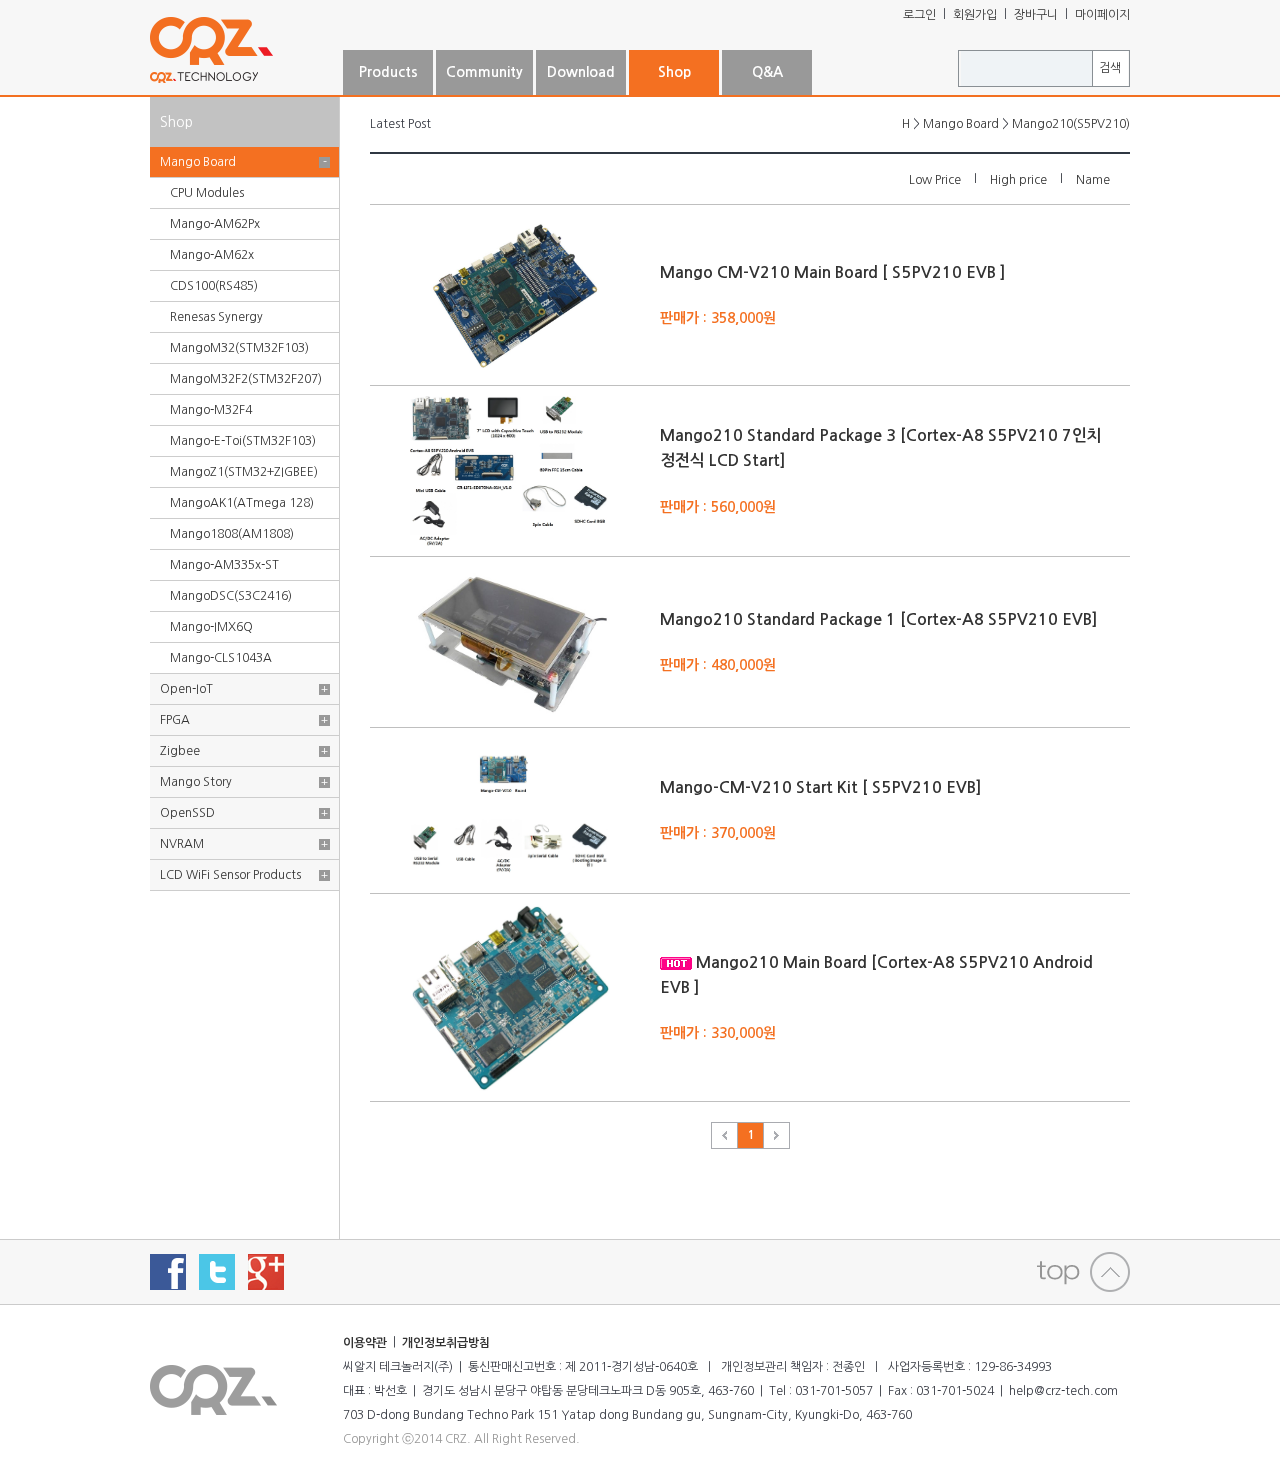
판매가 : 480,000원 (718, 665)
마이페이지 (1102, 15)
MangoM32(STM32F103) (239, 348)
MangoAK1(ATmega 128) (242, 503)
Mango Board (198, 162)
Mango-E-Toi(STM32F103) (243, 441)
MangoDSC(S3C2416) (231, 596)
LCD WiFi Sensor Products (230, 875)
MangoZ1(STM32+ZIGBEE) (244, 472)
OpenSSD (187, 813)
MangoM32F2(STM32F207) (246, 379)
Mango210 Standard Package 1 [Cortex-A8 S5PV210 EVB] (879, 619)
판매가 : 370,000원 (718, 833)
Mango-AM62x (212, 255)
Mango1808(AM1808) (232, 534)
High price (1018, 180)
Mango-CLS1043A (221, 658)
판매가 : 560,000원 (718, 506)
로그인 (919, 15)
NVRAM (182, 844)
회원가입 (975, 15)
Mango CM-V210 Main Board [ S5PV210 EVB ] (833, 272)
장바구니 (1036, 15)
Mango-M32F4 (211, 410)
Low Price (935, 180)
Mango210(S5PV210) (1071, 124)
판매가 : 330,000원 (718, 1033)
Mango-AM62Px (215, 224)
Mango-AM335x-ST (224, 565)
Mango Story (196, 782)
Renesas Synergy (216, 317)
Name (1093, 180)
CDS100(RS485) (214, 286)
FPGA (175, 720)
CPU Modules (207, 193)
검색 (1110, 68)
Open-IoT (186, 689)
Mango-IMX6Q (211, 627)
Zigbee (180, 751)
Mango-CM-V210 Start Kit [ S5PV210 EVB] (821, 787)
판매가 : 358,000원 (718, 317)
